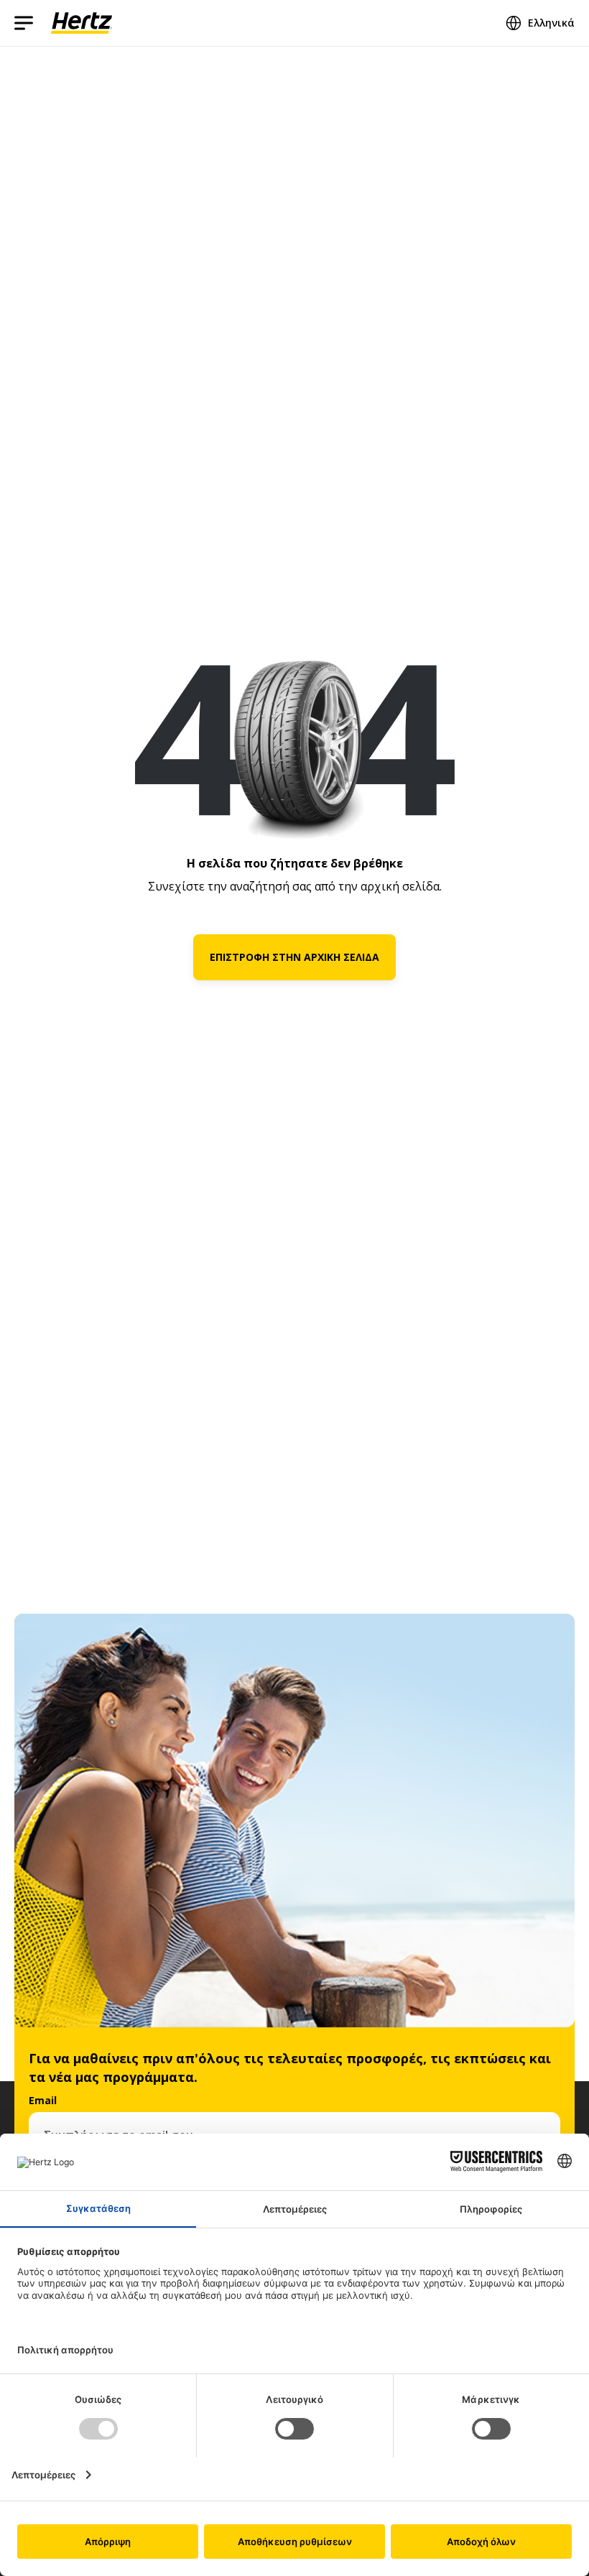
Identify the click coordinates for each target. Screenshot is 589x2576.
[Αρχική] (82, 23)
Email (43, 2100)
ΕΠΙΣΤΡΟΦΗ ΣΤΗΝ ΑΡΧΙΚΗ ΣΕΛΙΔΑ (294, 957)
